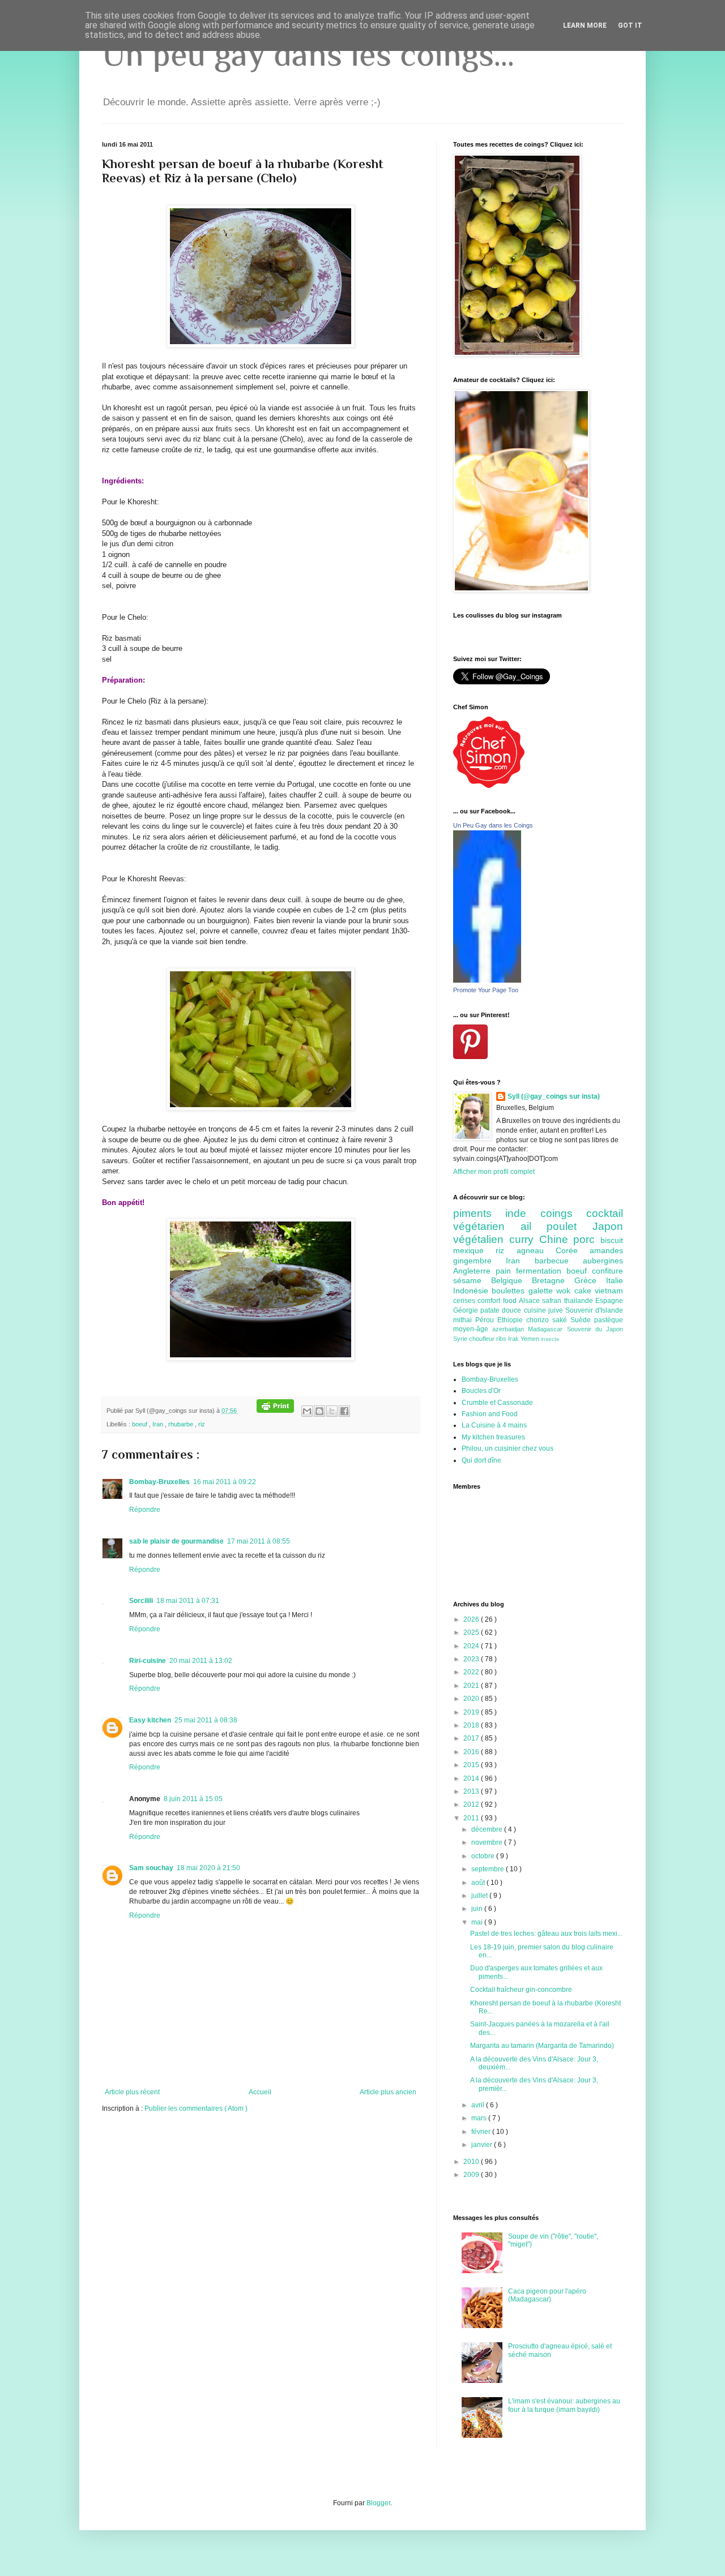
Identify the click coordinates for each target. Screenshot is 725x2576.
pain (506, 1271)
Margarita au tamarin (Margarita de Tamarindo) (542, 2046)
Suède (582, 1320)
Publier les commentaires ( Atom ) (196, 2108)
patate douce (502, 1310)
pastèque (609, 1320)
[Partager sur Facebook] (344, 1411)
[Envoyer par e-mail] (307, 1411)
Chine (556, 1239)
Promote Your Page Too (486, 990)
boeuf (140, 1424)
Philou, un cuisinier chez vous (507, 1448)
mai (478, 1922)
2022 (472, 1672)
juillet (480, 1896)
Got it (630, 25)
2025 (472, 1632)
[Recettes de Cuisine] (489, 786)
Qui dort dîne (481, 1460)
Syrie (461, 1339)
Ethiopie (512, 1320)
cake (585, 1291)
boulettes (510, 1291)
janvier (483, 2145)
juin (478, 1909)
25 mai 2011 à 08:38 (206, 1720)
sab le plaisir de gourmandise (176, 1541)
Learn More (585, 25)
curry (524, 1239)
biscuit (612, 1240)
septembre (489, 1869)
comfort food (498, 1301)
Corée (573, 1250)
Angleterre (474, 1271)
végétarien (487, 1226)
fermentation (541, 1271)
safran (553, 1301)
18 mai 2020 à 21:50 (208, 1868)
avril (479, 2105)
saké (561, 1320)
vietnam (609, 1291)
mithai (464, 1320)
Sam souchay (151, 1868)
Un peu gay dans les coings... (308, 54)
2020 (472, 1699)
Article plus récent (132, 2092)
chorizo (539, 1320)
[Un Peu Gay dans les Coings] (487, 980)
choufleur (483, 1339)
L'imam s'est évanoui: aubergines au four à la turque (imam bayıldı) (564, 2405)
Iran (159, 1424)
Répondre (145, 1510)
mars (480, 2118)
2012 (472, 1805)
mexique (474, 1250)
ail (534, 1226)
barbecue (559, 1261)
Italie (615, 1280)
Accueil (260, 2092)
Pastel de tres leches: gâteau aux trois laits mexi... (546, 1934)
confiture (607, 1271)
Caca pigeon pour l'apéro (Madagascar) (547, 2295)
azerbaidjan (510, 1329)
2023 (472, 1659)
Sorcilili (141, 1601)
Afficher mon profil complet (494, 1172)
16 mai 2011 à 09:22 (225, 1482)
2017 (472, 1738)
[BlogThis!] (319, 1411)
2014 (472, 1778)
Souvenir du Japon (595, 1329)
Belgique (511, 1280)
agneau (536, 1250)
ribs (502, 1339)
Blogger (378, 2503)
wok (565, 1291)
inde (523, 1213)
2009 (472, 2175)
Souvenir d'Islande (594, 1310)
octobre (484, 1856)
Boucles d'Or (481, 1391)
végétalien (481, 1239)
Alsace (530, 1301)
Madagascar (547, 1329)
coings (563, 1213)
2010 (472, 2162)
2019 (472, 1712)
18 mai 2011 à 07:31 (188, 1601)
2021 (472, 1686)
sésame (472, 1280)
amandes (606, 1250)
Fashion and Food (490, 1414)
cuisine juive (545, 1310)
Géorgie (467, 1310)
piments (479, 1213)
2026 (472, 1619)
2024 (472, 1646)
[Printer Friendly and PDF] (275, 1411)
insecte (550, 1339)
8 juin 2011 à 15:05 (193, 1799)
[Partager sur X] (332, 1411)
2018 (472, 1725)
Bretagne (553, 1280)
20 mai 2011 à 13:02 (201, 1661)
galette (542, 1291)
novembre (488, 1842)
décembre (488, 1829)
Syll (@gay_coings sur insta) (554, 1096)
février (482, 2132)
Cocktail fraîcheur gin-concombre (521, 1990)
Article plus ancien (388, 2092)
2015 (472, 1765)
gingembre (479, 1261)
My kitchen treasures (493, 1437)
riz (202, 1424)
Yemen (531, 1339)
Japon (608, 1226)
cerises (465, 1301)
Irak (514, 1339)
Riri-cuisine (148, 1661)
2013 (472, 1791)
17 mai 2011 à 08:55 (259, 1541)
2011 (472, 1818)
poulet (570, 1226)
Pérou (486, 1320)
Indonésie (472, 1291)
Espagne (609, 1301)
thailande (580, 1301)
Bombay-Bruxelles (159, 1482)
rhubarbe (182, 1424)
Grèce (590, 1280)
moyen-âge (473, 1329)
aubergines (603, 1261)
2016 (472, 1752)
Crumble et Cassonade (497, 1403)
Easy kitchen (150, 1720)
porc (587, 1239)
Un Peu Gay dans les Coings (493, 825)
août (479, 1883)
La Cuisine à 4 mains (494, 1425)
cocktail (605, 1213)
